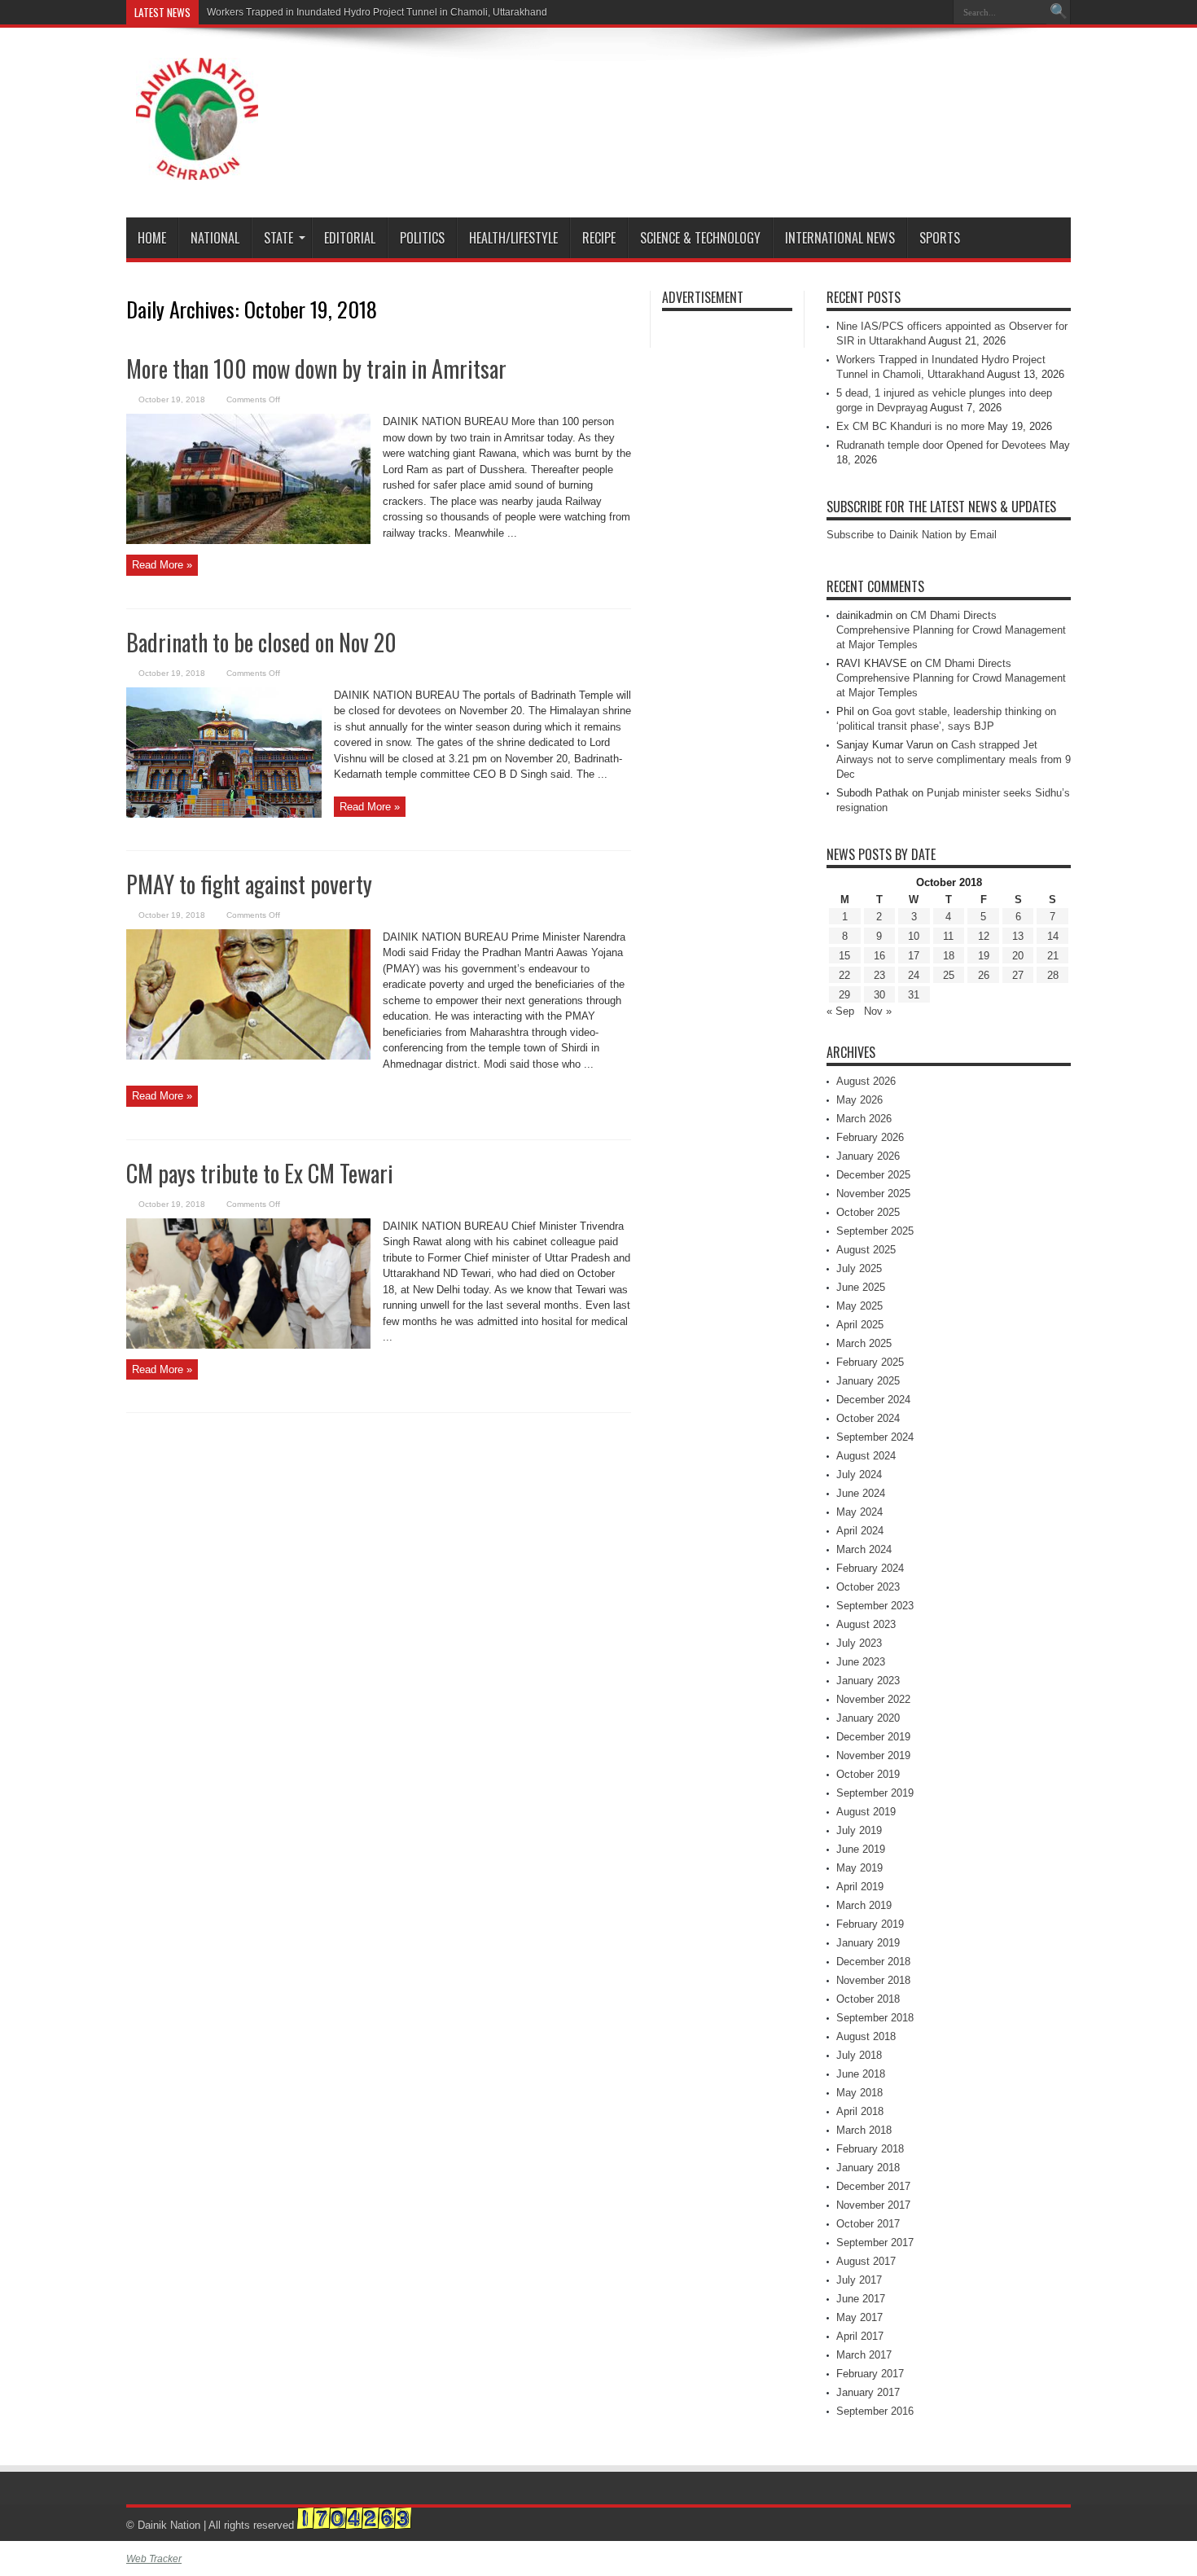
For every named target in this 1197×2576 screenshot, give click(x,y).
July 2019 (859, 1830)
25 (949, 975)
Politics (422, 238)
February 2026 (870, 1137)
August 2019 (866, 1812)
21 (1053, 956)
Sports (940, 238)
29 (844, 995)
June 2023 (861, 1662)
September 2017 (875, 2242)
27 (1018, 975)
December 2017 (873, 2186)
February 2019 (870, 1924)
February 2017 (870, 2374)
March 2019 (864, 1905)
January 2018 (868, 2168)
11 (948, 936)
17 (914, 956)
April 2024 (860, 1531)
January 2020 (868, 1718)
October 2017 (868, 2224)
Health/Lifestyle (513, 238)
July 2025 (859, 1268)
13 (1018, 936)
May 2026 (859, 1100)
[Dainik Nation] (197, 168)
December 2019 (873, 1737)
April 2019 (860, 1887)
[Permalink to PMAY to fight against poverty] (248, 1056)
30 (879, 995)
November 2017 (873, 2205)
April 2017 (860, 2336)
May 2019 (859, 1868)
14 (1053, 936)
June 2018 (861, 2074)
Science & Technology (700, 238)
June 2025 (861, 1287)
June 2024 (861, 1493)
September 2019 (875, 1793)
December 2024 (873, 1400)
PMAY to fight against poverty (249, 884)
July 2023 (859, 1643)
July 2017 (859, 2280)
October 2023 (868, 1587)
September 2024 (875, 1437)
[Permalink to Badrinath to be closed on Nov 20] (224, 814)
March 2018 (864, 2130)
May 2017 (859, 2317)
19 (984, 956)
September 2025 (875, 1231)
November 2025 (873, 1194)
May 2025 (859, 1306)
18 (949, 956)
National (215, 238)
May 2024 (859, 1512)
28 (1053, 975)
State (278, 238)
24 (914, 975)
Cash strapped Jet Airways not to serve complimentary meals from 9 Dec (954, 759)
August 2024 (866, 1456)
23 (879, 975)
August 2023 (866, 1624)
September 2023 (875, 1606)
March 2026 (864, 1119)
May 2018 (859, 2093)
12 (984, 936)
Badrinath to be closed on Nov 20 (261, 642)
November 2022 (873, 1699)
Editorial (350, 238)
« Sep (840, 1011)
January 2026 (868, 1156)
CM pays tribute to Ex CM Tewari (260, 1173)
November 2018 (873, 1980)
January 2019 (868, 1943)
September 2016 (875, 2411)
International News (840, 238)
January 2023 (868, 1681)
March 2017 (864, 2355)
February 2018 (870, 2149)
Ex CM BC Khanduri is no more (910, 426)
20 (1018, 956)
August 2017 (866, 2261)
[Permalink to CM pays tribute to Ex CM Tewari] (248, 1345)
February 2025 (870, 1362)
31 (914, 995)
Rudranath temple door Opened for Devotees (941, 445)
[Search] (1059, 12)
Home (152, 238)
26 (984, 975)
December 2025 (873, 1175)
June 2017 (861, 2299)
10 (914, 936)
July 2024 (859, 1475)
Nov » (878, 1011)
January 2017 (868, 2392)
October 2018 (868, 1999)
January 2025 (868, 1381)
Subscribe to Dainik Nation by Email (912, 535)
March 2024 (864, 1549)
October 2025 (868, 1212)
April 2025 (860, 1325)
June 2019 (861, 1849)
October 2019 (868, 1774)
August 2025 (866, 1250)
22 (844, 975)
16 (879, 956)
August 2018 (866, 2036)
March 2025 (864, 1343)
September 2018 (875, 2018)
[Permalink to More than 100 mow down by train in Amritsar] (248, 540)
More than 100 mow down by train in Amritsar (316, 369)
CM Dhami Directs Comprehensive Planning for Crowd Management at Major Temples (951, 630)
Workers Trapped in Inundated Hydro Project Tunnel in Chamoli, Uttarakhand (377, 12)
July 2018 (859, 2055)
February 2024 (870, 1568)
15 (844, 956)
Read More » (162, 565)
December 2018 (873, 1962)
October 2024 (868, 1418)
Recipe (599, 238)
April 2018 (860, 2111)
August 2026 (866, 1081)
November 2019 (873, 1755)
